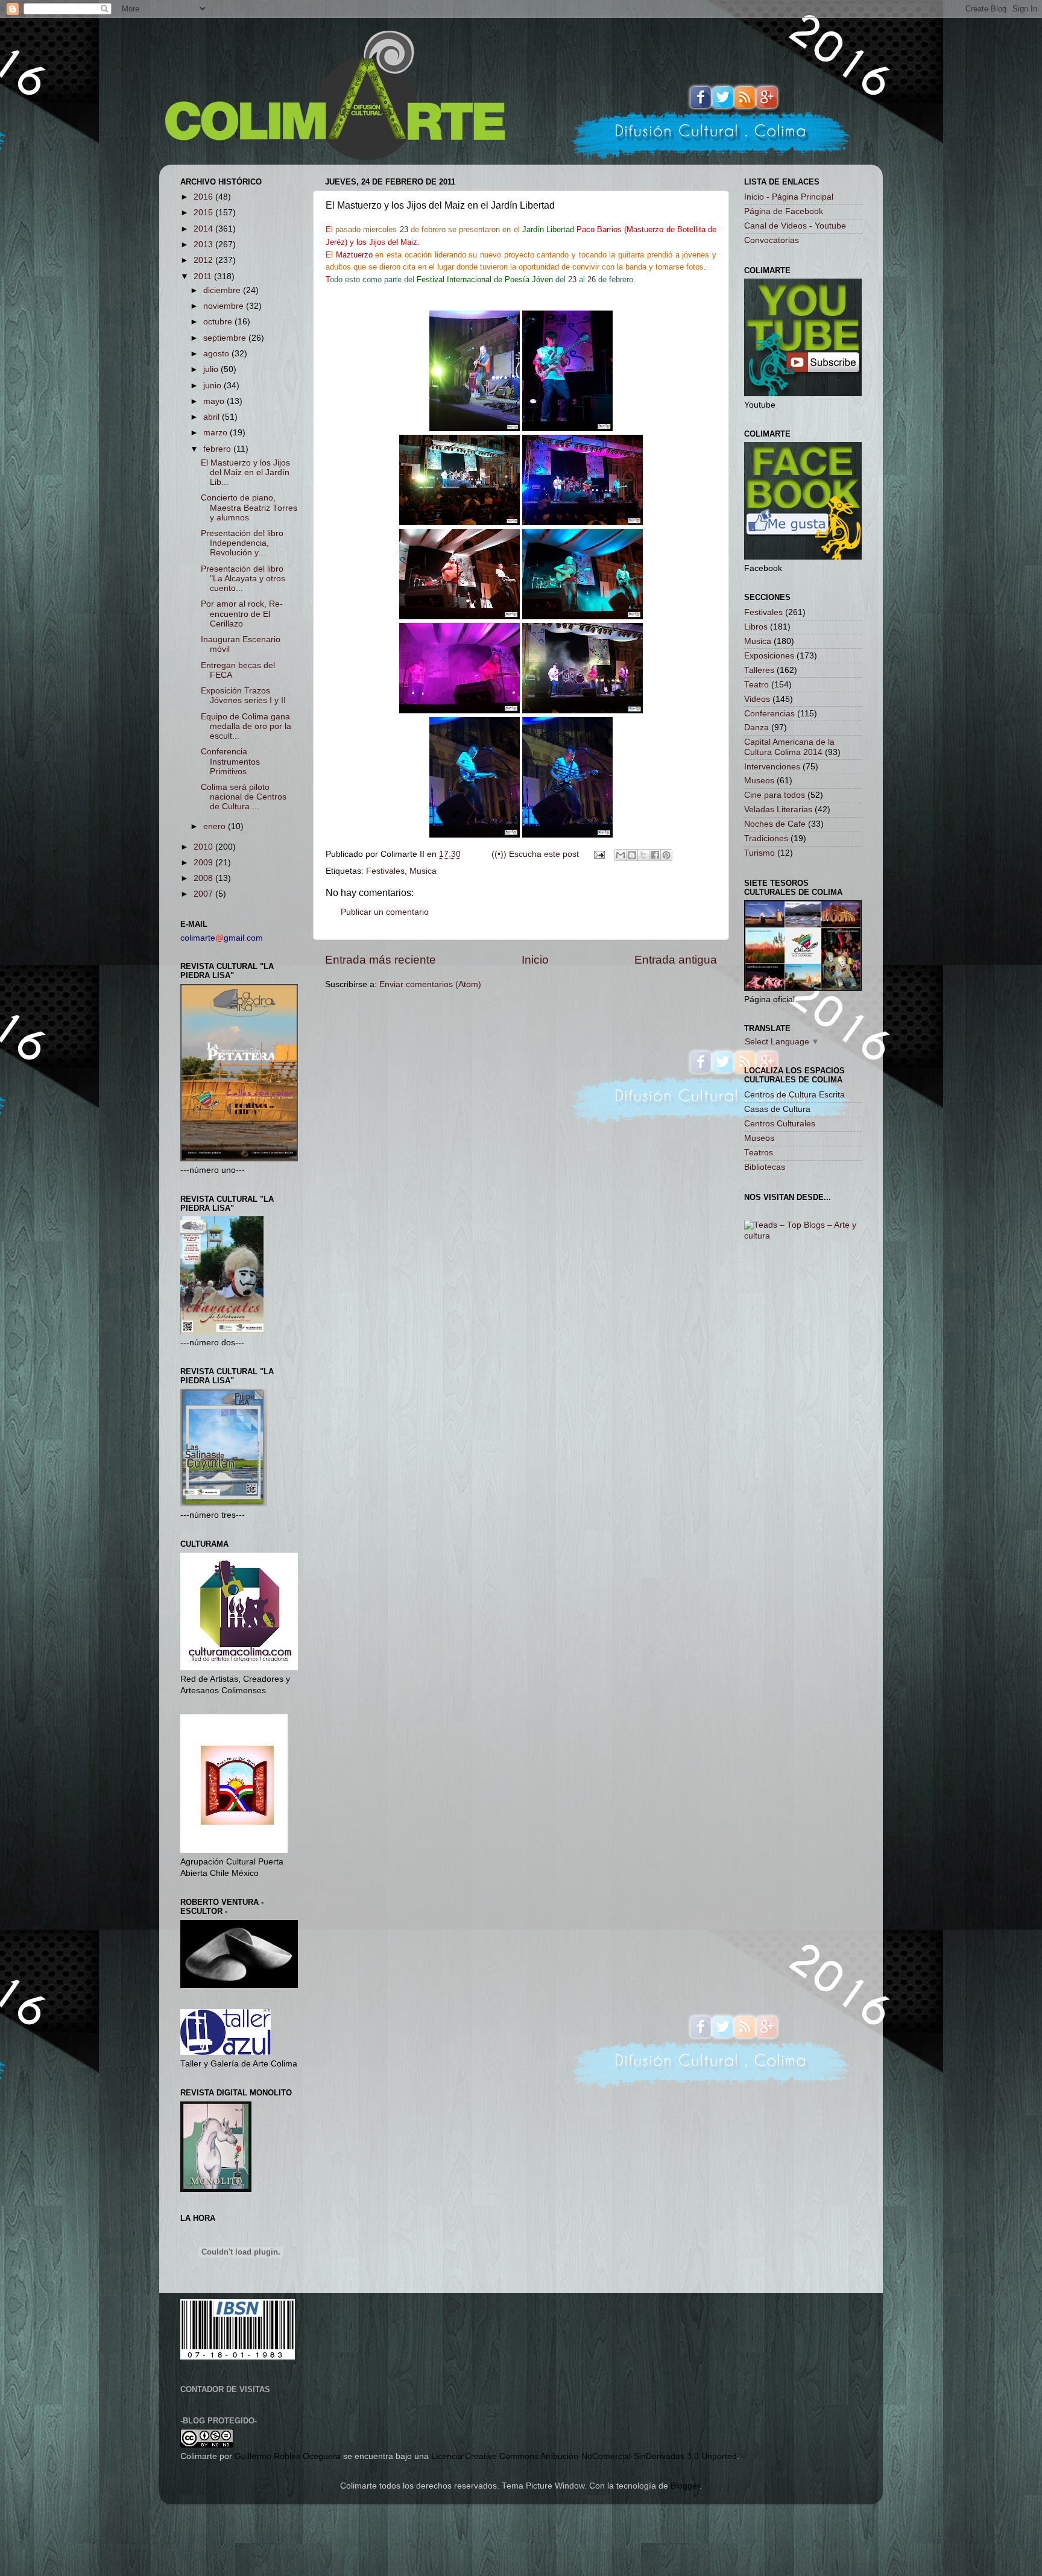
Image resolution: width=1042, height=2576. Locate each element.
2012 (204, 260)
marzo (216, 433)
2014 (204, 229)
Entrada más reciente (380, 960)
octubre (219, 322)
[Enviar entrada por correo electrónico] (598, 854)
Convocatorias (772, 240)
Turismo (759, 853)
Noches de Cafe (775, 824)
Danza (756, 728)
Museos (759, 781)
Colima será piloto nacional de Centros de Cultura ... (244, 797)
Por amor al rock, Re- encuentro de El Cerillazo (242, 614)
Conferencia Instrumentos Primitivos (230, 761)
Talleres (759, 670)
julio (212, 369)
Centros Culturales (780, 1124)
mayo (215, 401)
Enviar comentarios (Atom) (430, 984)
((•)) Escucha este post (535, 854)
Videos (757, 699)
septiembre (226, 338)
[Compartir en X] (643, 855)
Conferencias (769, 714)
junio (213, 386)
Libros (756, 627)
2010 (204, 847)
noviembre (225, 306)
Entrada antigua (676, 960)
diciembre (223, 290)
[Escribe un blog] (632, 855)
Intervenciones (772, 767)
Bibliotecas (765, 1167)
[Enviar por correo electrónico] (620, 855)
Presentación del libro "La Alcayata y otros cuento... (243, 579)
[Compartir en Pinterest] (666, 855)
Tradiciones (766, 838)
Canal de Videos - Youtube (795, 226)
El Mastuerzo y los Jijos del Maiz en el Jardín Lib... (245, 472)
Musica (423, 871)
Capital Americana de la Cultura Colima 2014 (789, 747)
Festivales (385, 871)
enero (216, 826)
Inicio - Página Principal (789, 197)
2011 (204, 276)
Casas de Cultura (777, 1109)
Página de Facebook (784, 211)
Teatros (759, 1153)
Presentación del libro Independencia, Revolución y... (242, 543)
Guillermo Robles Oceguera (288, 2456)
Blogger (685, 2486)
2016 (204, 197)
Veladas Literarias (778, 810)
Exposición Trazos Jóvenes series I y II (243, 696)
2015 (204, 213)
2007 (204, 894)
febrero (218, 449)
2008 (204, 878)
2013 (204, 245)
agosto (217, 354)
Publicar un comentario (385, 912)
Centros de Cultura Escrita (794, 1095)
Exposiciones (769, 656)
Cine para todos (775, 795)
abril (213, 417)
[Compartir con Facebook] (655, 855)
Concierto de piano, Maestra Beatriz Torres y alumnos (249, 507)
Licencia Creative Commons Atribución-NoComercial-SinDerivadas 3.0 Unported (584, 2456)
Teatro (756, 685)
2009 (204, 863)
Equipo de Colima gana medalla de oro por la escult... (246, 726)
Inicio (535, 960)
